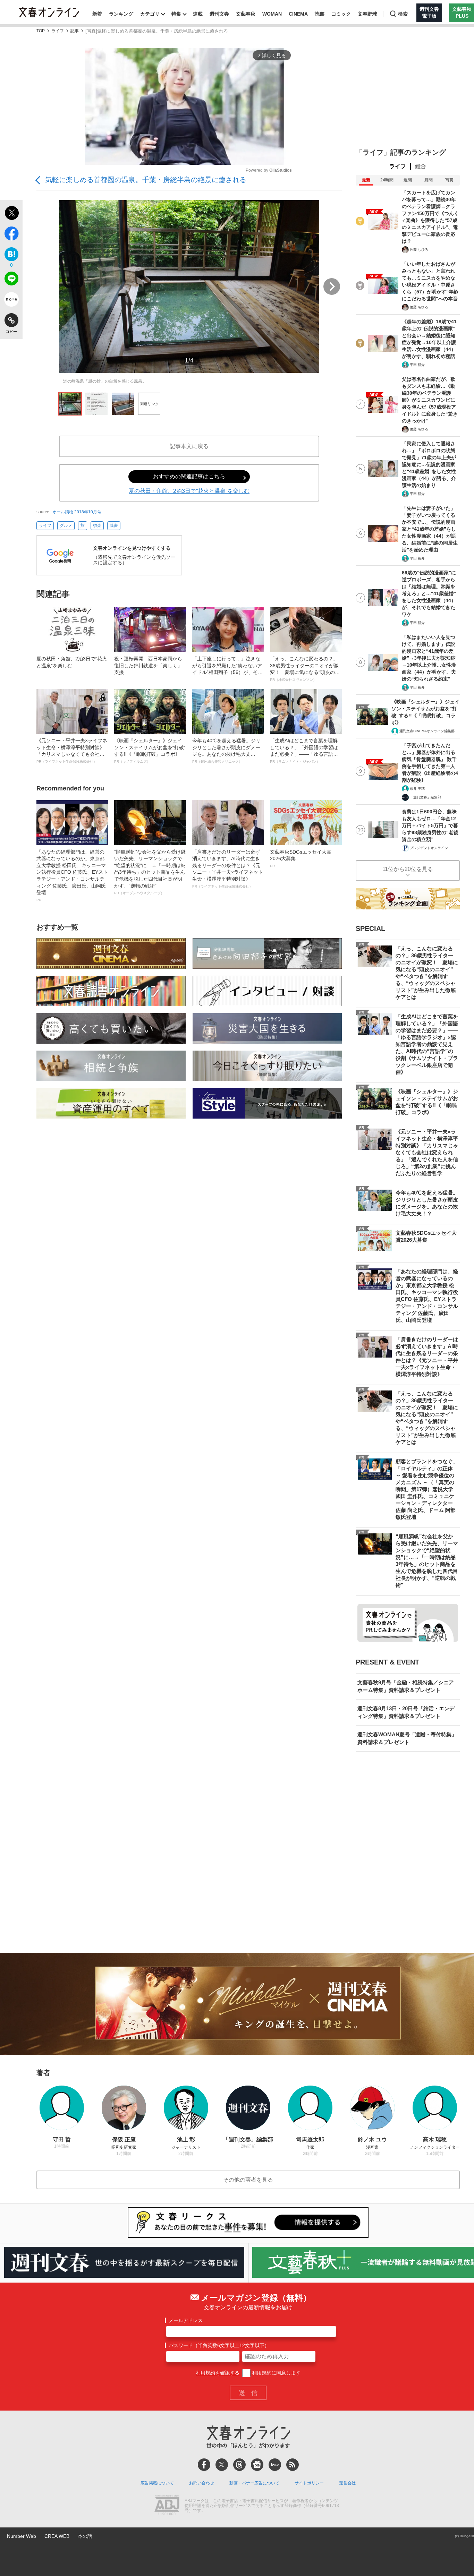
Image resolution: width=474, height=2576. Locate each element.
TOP (41, 31)
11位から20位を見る (408, 869)
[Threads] (239, 2465)
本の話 (85, 2536)
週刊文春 (219, 14)
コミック (341, 14)
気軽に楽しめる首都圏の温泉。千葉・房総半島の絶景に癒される (146, 180)
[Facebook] (204, 2465)
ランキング (121, 14)
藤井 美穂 (417, 789)
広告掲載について (157, 2483)
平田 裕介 (417, 365)
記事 (75, 31)
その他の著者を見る (248, 2180)
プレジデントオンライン (429, 848)
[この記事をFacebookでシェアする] (11, 235)
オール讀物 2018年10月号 (77, 512)
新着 (97, 14)
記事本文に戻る (189, 446)
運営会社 (347, 2483)
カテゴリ (150, 14)
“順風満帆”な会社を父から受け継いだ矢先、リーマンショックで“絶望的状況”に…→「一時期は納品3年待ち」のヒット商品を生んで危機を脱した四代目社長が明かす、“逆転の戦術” (150, 872)
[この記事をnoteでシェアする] (11, 301)
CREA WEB (57, 2536)
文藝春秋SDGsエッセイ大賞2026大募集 (301, 858)
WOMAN (272, 14)
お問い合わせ (202, 2483)
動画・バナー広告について (254, 2483)
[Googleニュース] (257, 2465)
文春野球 (367, 14)
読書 (320, 14)
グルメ (66, 525)
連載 (198, 14)
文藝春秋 (246, 14)
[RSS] (293, 2465)
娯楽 (97, 525)
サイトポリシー (309, 2483)
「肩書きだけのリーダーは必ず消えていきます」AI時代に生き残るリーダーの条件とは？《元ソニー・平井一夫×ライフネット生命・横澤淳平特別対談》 (228, 869)
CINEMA (298, 14)
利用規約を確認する (218, 2373)
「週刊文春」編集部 (425, 797)
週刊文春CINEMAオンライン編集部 (427, 731)
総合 (421, 166)
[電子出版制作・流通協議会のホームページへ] (167, 2506)
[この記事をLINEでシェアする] (11, 280)
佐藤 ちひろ (419, 250)
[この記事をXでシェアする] (11, 214)
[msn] (275, 2465)
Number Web (22, 2536)
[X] (222, 2465)
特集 (176, 14)
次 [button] (332, 286)
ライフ (58, 31)
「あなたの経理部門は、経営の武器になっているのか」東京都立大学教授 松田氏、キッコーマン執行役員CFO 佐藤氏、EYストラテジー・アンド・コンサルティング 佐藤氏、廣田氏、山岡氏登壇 (72, 875)
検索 (403, 14)
